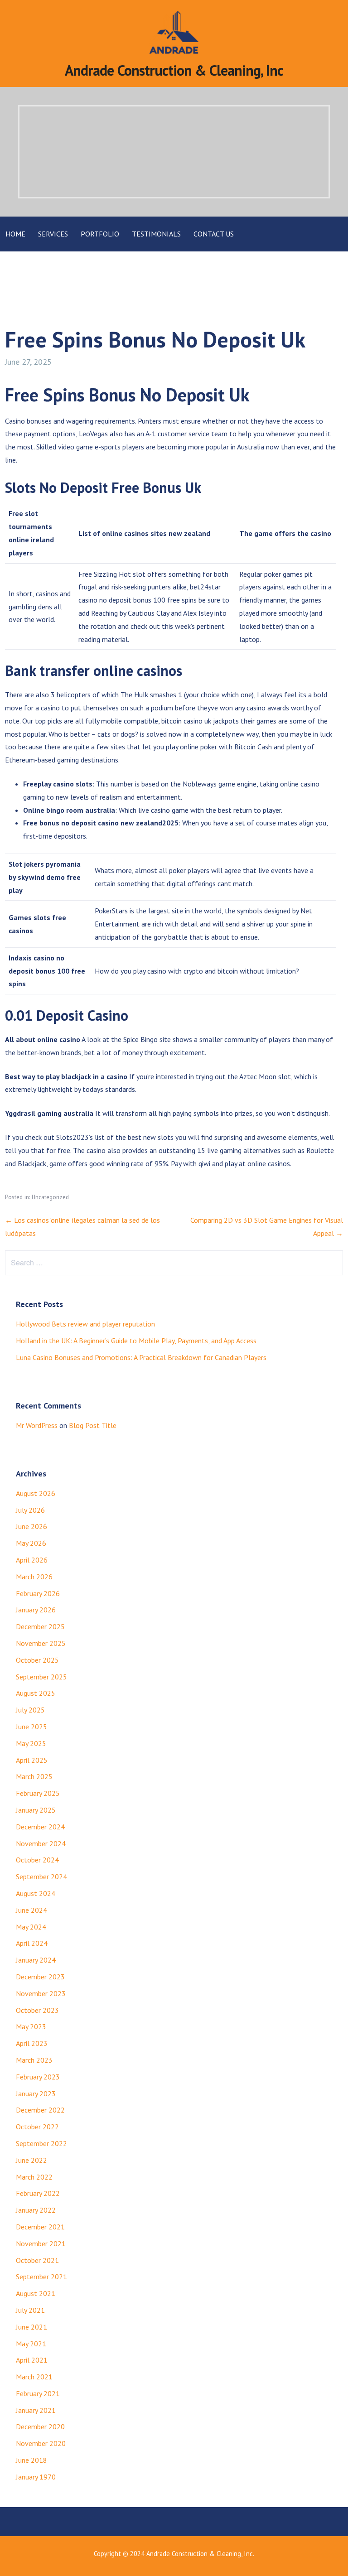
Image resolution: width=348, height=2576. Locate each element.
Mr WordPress (37, 1425)
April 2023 (32, 2043)
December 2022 (40, 2110)
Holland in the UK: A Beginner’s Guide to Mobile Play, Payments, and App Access (136, 1341)
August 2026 (36, 1493)
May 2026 (31, 1543)
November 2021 (41, 2243)
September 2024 (41, 1877)
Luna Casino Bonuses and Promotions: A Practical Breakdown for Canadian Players (141, 1357)
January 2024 (36, 1960)
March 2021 (34, 2377)
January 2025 (36, 1810)
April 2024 (32, 1943)
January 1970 (36, 2477)
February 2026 (38, 1593)
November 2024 (41, 1843)
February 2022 (38, 2193)
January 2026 (36, 1610)
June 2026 (31, 1526)
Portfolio (100, 234)
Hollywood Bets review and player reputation (85, 1324)
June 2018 (31, 2460)
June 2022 (31, 2160)
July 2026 (30, 1510)
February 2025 (38, 1793)
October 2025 (37, 1660)
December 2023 (40, 1977)
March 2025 (34, 1776)
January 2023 (36, 2094)
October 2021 (37, 2260)
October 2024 (37, 1860)
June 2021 (31, 2327)
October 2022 (37, 2127)
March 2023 (34, 2060)
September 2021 (41, 2277)
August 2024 (36, 1893)
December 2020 (40, 2426)
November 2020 (41, 2443)
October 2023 (37, 2010)
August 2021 (36, 2293)
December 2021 (40, 2227)
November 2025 (41, 1643)
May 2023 (31, 2026)
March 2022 (34, 2177)
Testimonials (156, 234)
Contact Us (214, 234)
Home (15, 234)
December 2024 (40, 1827)
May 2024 (31, 1927)
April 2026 (32, 1560)
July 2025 (30, 1710)
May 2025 (31, 1743)
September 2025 (41, 1677)
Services (53, 234)
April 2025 (32, 1760)
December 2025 (40, 1626)
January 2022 (36, 2210)
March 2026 (34, 1577)
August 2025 (36, 1693)
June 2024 (31, 1910)
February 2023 (38, 2077)
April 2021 (32, 2360)
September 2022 (41, 2143)
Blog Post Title (93, 1425)
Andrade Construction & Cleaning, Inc (174, 70)
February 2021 (38, 2393)
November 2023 (41, 1993)
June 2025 (31, 1727)
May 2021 (31, 2344)
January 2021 (36, 2410)
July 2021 (30, 2310)
